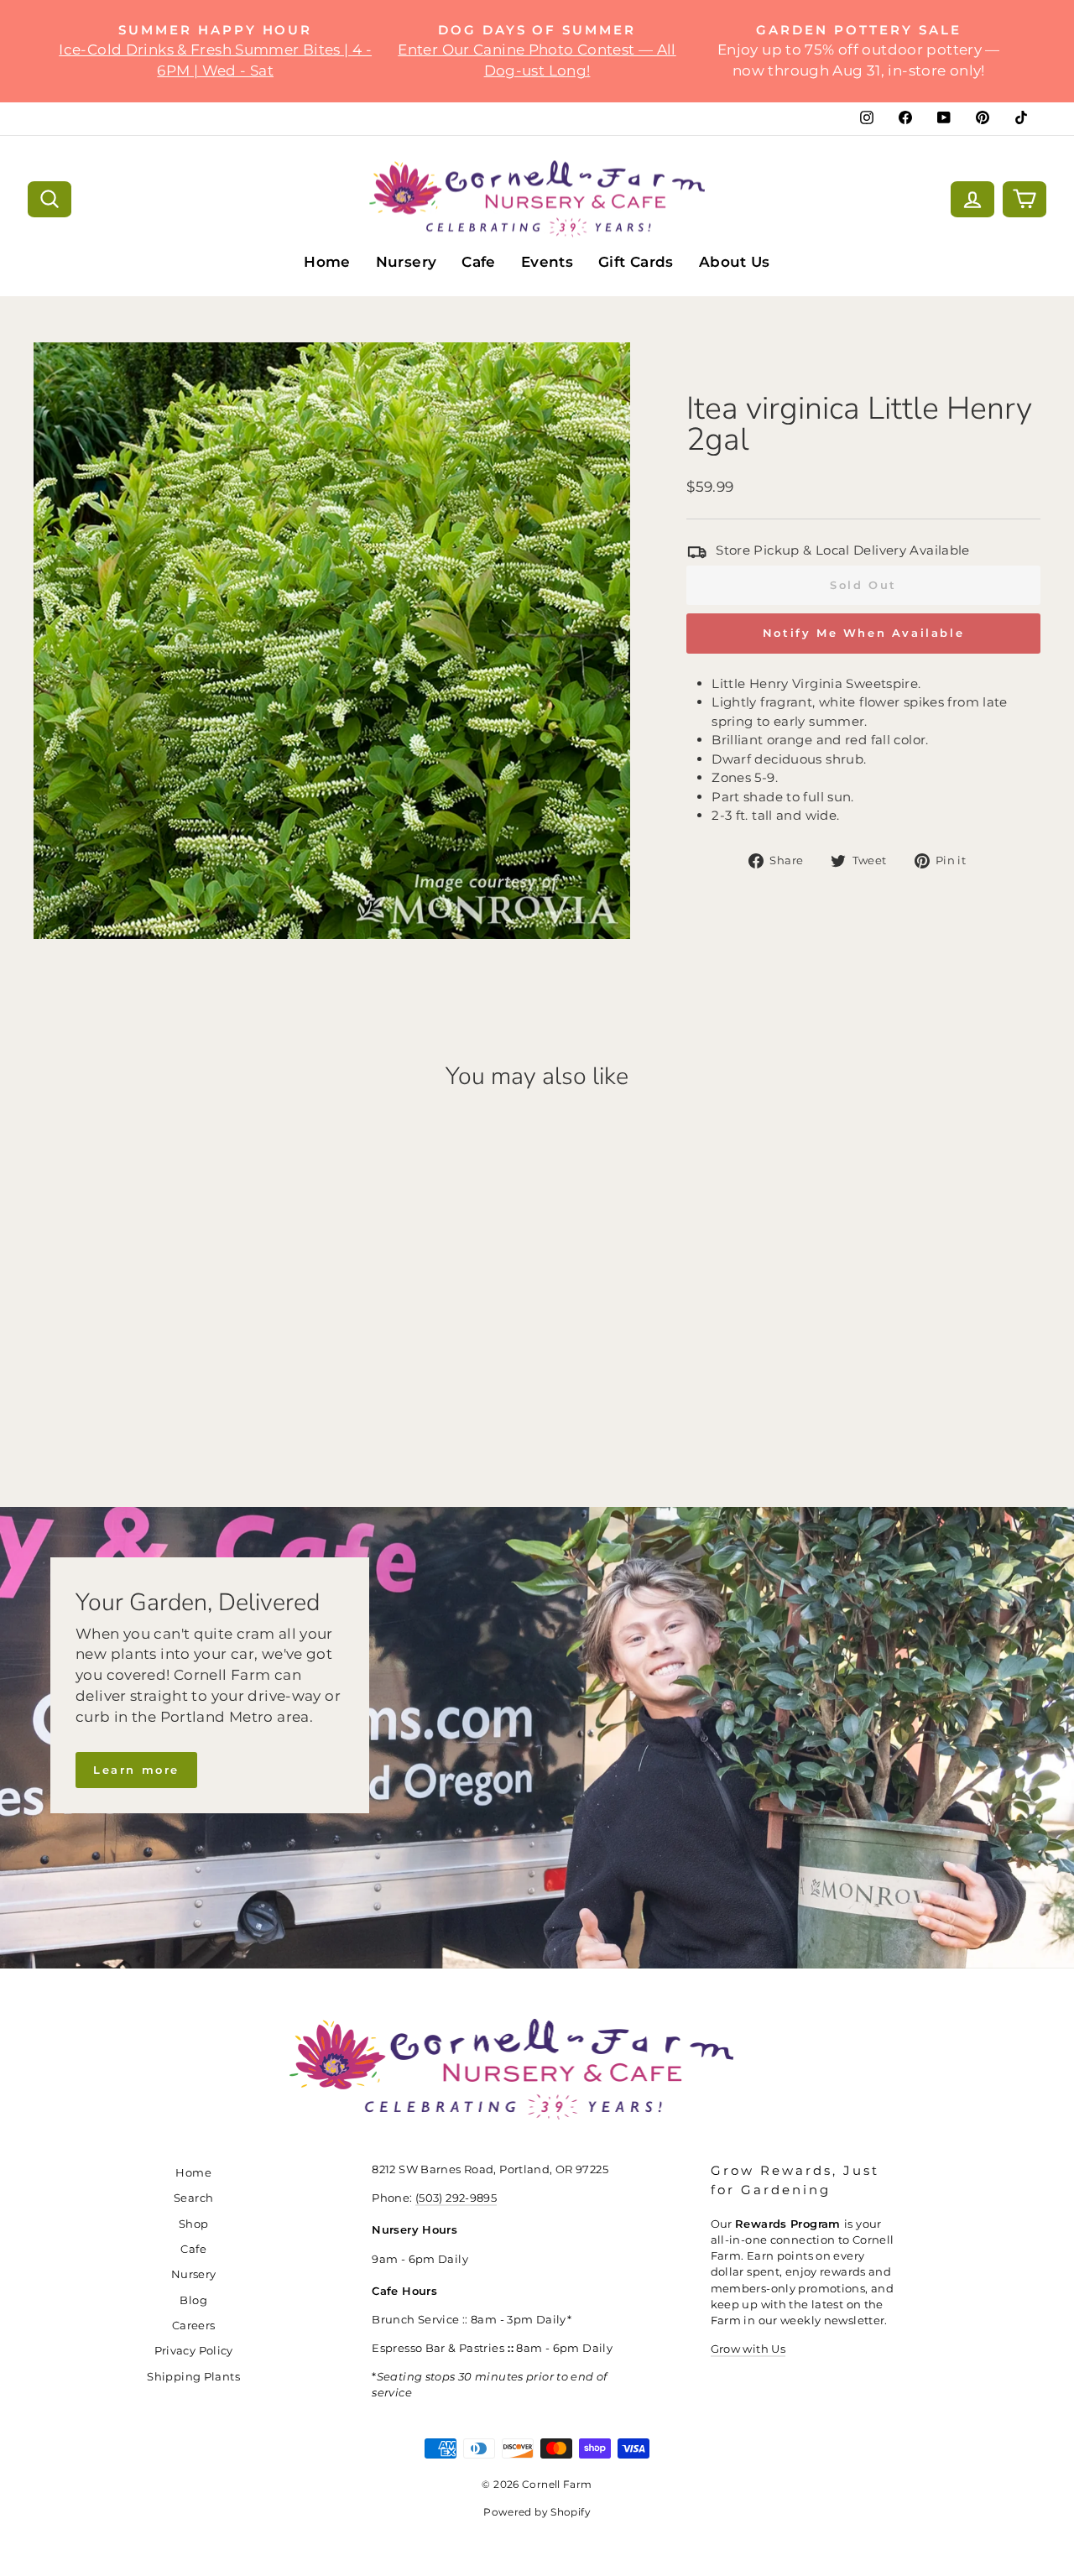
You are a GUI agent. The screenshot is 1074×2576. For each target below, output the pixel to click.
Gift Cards (636, 262)
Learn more (136, 1770)
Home (327, 262)
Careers (194, 2326)
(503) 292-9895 (456, 2198)
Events (547, 262)
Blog (193, 2300)
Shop (194, 2224)
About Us (735, 262)
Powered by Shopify (537, 2512)
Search (193, 2198)
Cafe (479, 262)
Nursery (407, 262)
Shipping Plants (193, 2377)
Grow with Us (748, 2349)
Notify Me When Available (863, 633)
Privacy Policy (194, 2351)
